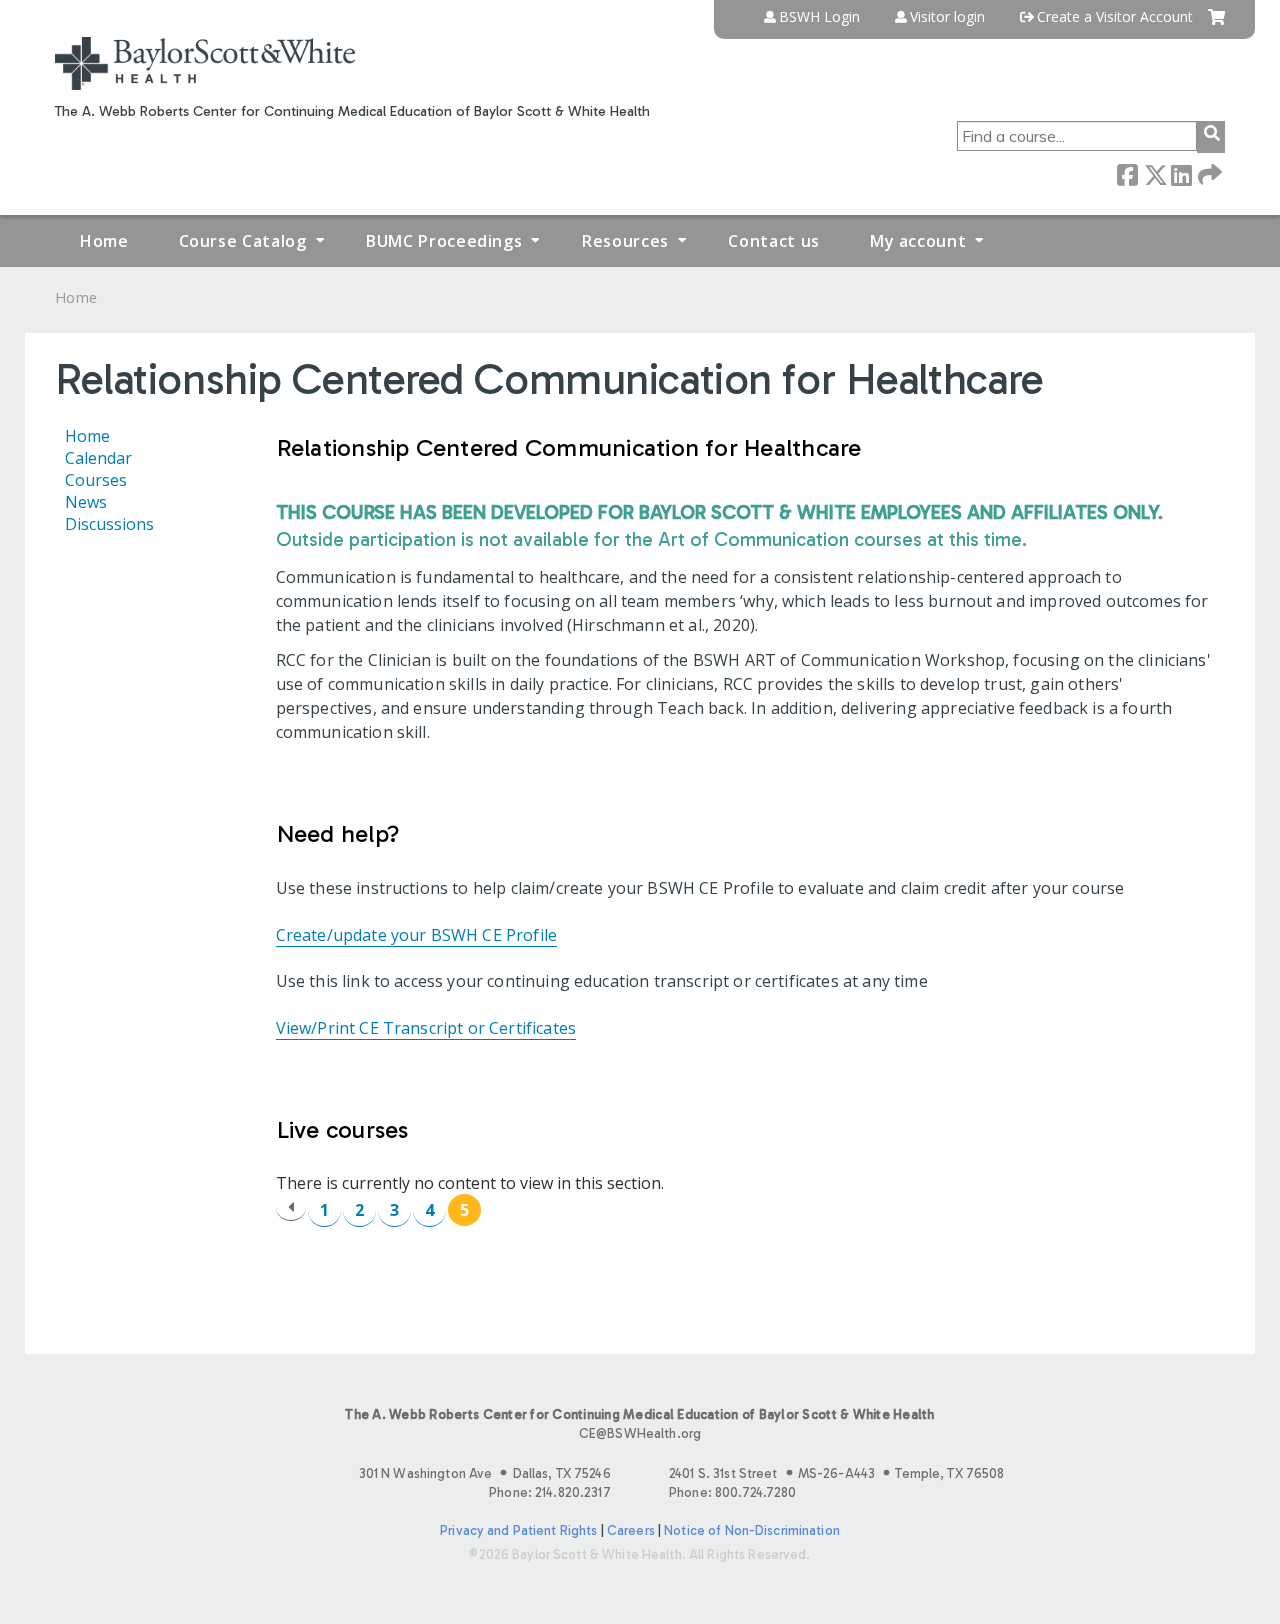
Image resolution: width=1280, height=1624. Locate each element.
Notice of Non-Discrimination (752, 1530)
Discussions (109, 524)
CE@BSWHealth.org (640, 1433)
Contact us (773, 241)
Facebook (1127, 173)
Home (104, 241)
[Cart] (1216, 24)
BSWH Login (819, 17)
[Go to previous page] (291, 1207)
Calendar (98, 458)
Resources (625, 241)
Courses (96, 480)
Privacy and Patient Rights (518, 1530)
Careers (631, 1530)
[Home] (205, 63)
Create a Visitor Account (1115, 17)
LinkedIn (1181, 173)
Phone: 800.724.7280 (732, 1492)
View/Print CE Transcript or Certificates (426, 1028)
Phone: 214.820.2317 (549, 1492)
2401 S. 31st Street (836, 1473)
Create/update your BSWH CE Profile (416, 935)
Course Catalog (243, 241)
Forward (1208, 173)
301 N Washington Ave (485, 1473)
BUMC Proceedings (444, 241)
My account (918, 241)
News (86, 502)
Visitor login (947, 17)
